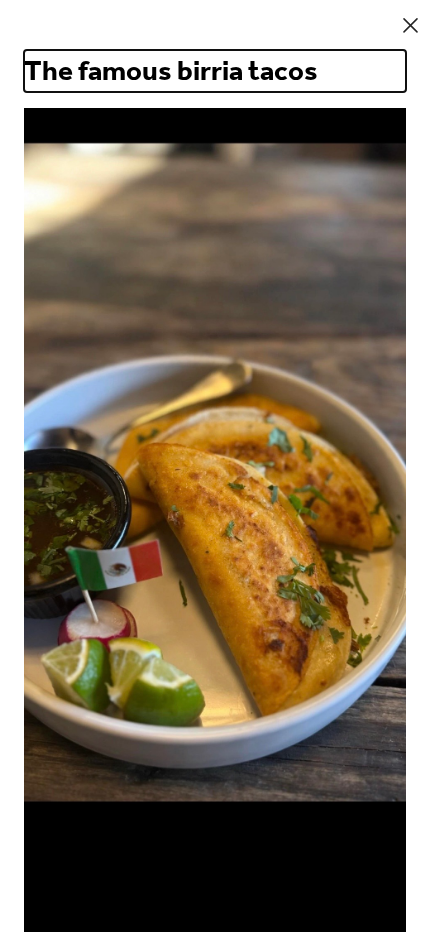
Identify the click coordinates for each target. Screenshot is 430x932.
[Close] (410, 25)
